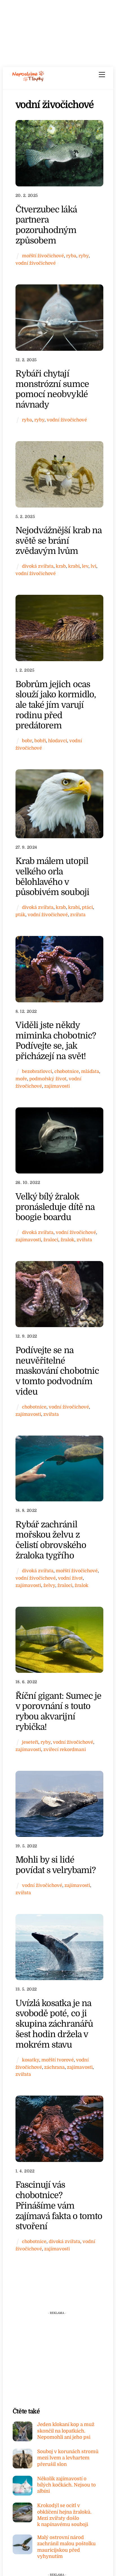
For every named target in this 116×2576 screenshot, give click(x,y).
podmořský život (48, 1079)
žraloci (51, 1240)
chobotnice (67, 1071)
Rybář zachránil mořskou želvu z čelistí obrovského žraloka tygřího (51, 1540)
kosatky (31, 2060)
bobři (40, 741)
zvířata (78, 915)
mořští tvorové (58, 2060)
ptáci (87, 907)
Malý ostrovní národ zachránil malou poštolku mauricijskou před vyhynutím (66, 2547)
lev (85, 566)
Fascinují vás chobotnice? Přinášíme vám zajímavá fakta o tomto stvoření (59, 2205)
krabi (74, 566)
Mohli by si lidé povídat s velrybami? (56, 1865)
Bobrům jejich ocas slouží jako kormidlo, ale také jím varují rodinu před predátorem (56, 705)
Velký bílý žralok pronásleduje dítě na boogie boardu (55, 1207)
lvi (93, 566)
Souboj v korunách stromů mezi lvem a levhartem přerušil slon (68, 2458)
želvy (49, 1585)
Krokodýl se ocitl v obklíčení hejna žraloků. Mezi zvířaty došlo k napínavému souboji (64, 2515)
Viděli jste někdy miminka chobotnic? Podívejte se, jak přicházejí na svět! (56, 1041)
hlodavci (58, 741)
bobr (27, 741)
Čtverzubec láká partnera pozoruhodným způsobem (46, 225)
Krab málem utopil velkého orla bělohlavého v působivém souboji (52, 877)
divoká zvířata (38, 566)
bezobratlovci (37, 1071)
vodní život (70, 1578)
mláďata (90, 1071)
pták (20, 915)
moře (21, 1079)
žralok (67, 1240)
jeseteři (30, 1742)
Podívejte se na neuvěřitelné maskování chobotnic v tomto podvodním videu (57, 1371)
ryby (84, 256)
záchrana (54, 2067)
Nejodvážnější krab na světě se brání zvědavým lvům (59, 541)
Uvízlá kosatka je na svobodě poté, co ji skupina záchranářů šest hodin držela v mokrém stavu (54, 2024)
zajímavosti (57, 1086)
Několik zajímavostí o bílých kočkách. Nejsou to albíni (66, 2485)
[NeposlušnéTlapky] (28, 80)
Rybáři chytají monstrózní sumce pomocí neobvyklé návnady (52, 389)
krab (61, 566)
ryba (71, 256)
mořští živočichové (43, 256)
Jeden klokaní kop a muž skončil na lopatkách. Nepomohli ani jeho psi (66, 2431)
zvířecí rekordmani (65, 1749)
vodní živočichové (36, 263)
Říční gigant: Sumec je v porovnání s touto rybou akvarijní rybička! (59, 1711)
